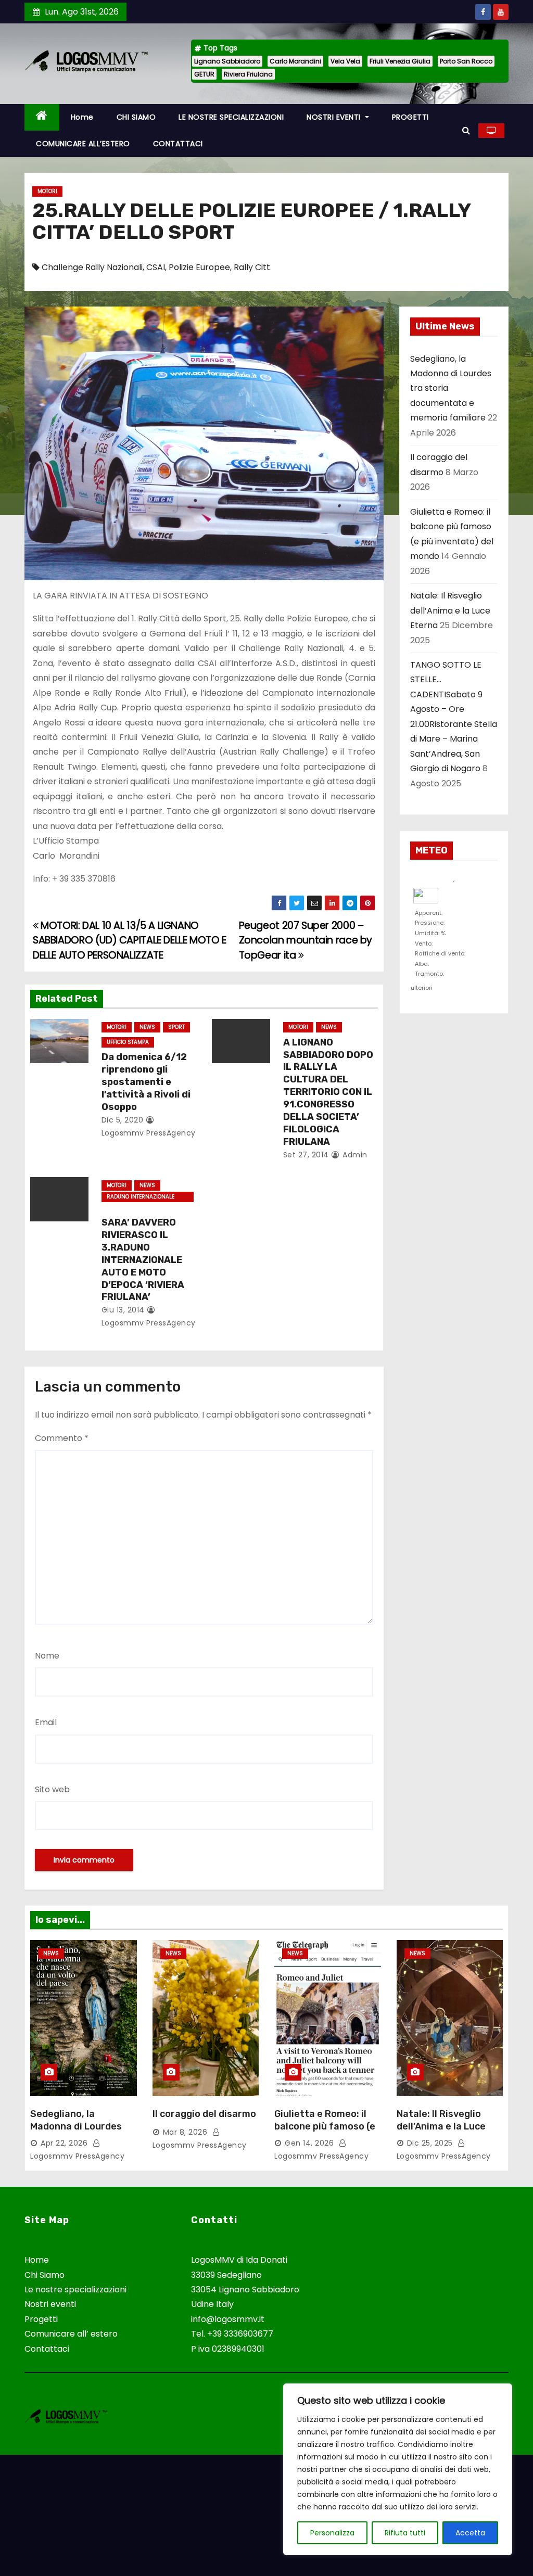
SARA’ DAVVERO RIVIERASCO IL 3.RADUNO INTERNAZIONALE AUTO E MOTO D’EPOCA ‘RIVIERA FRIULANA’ (143, 1260)
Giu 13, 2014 (123, 1310)
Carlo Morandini (295, 61)
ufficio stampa (128, 1042)
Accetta (470, 2533)
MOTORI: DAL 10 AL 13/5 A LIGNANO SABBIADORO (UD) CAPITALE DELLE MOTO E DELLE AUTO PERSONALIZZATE (130, 940)
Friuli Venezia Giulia (400, 61)
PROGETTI (410, 117)
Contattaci (47, 2349)
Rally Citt (252, 267)
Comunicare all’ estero (71, 2334)
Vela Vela (345, 61)
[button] (466, 130)
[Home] (42, 117)
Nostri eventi (50, 2304)
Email (46, 1722)
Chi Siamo (45, 2275)
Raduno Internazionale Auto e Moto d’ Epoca (141, 1197)
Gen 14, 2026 (309, 2143)
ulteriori (422, 986)
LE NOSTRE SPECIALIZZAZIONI (231, 117)
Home (82, 117)
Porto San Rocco (466, 61)
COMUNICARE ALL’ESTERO (83, 144)
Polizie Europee (199, 267)
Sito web (52, 1789)
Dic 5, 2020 (123, 1120)
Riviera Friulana (248, 74)
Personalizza (332, 2533)
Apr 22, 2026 (64, 2143)
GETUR (204, 74)
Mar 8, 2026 (185, 2132)
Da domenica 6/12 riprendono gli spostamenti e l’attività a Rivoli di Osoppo (146, 1082)
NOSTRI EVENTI (335, 117)
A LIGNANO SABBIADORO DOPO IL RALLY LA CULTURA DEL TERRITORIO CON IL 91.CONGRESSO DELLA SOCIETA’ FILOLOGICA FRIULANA (328, 1092)
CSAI (156, 267)
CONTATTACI (178, 144)
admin (354, 1155)
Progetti (41, 2319)
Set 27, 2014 (306, 1155)
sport (176, 1027)
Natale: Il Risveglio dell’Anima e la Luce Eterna (450, 610)
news (147, 1027)
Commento (62, 1438)
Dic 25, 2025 (430, 2143)
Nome (47, 1656)
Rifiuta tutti (405, 2533)
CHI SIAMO (136, 117)
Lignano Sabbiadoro (227, 61)
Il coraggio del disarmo (204, 2114)
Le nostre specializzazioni (75, 2290)
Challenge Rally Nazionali (92, 267)
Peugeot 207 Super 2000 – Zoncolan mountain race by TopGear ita (306, 940)
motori (47, 191)
